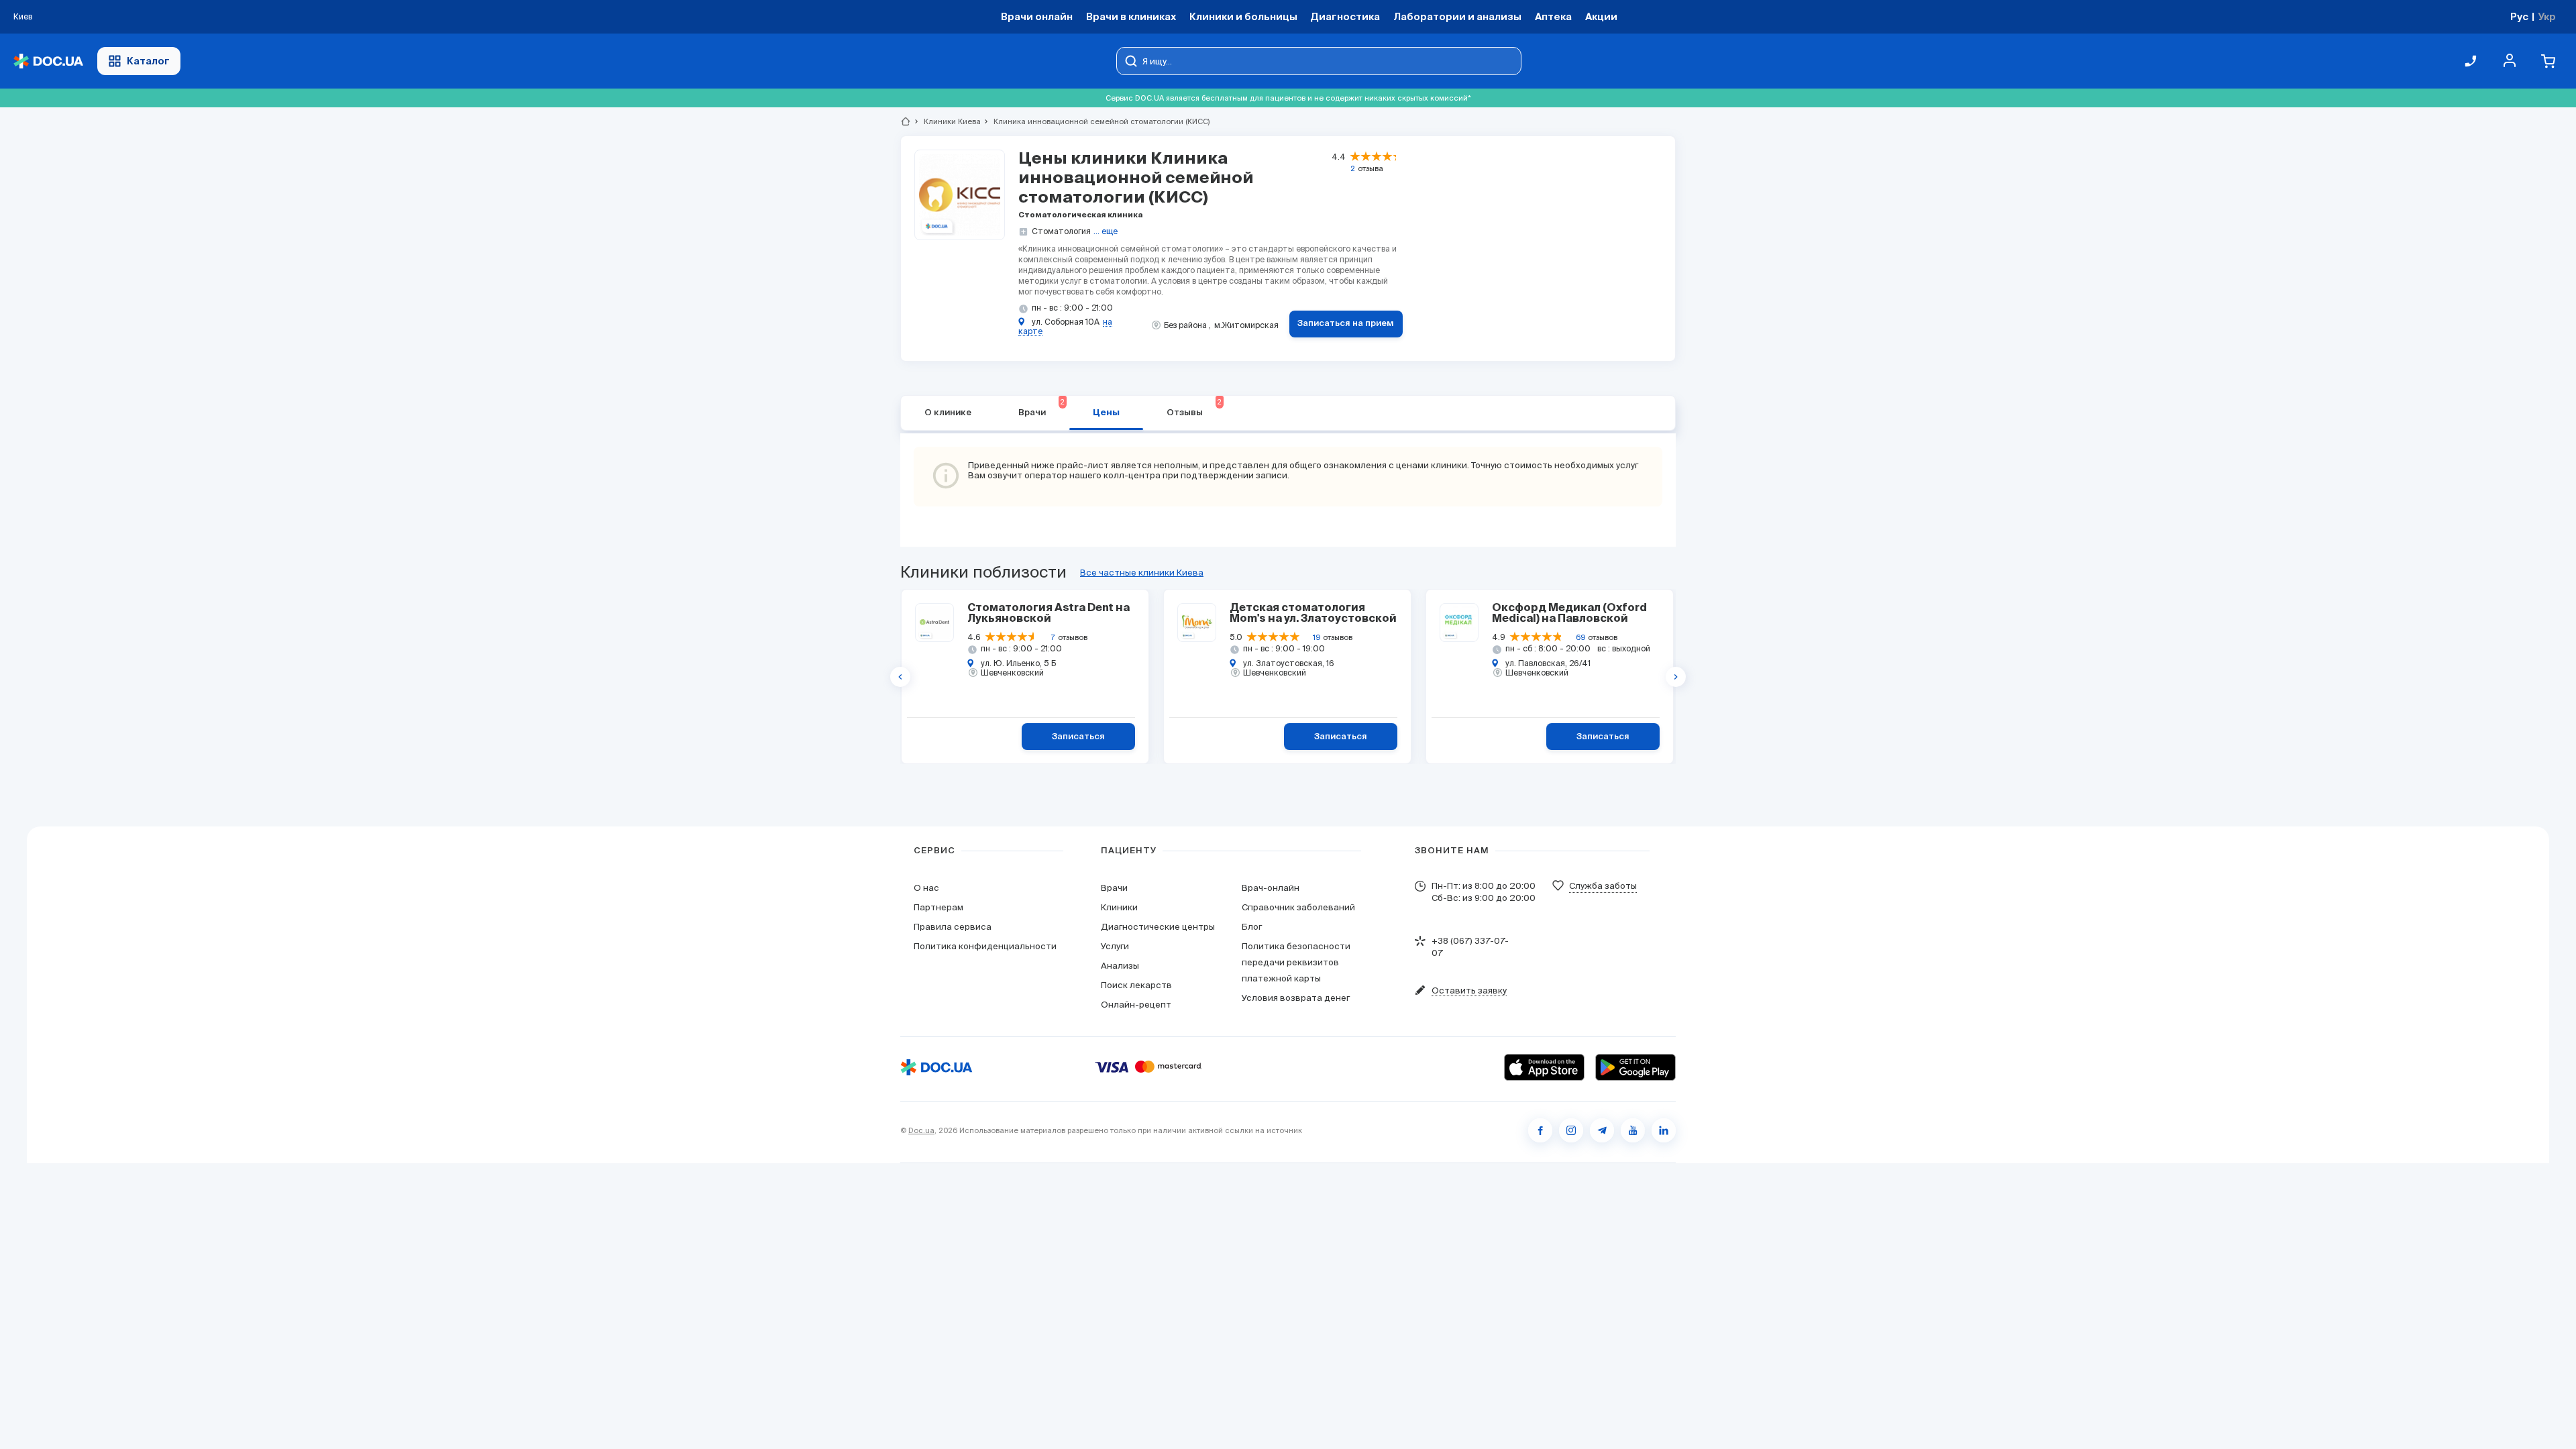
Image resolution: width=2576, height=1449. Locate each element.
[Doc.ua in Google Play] (1635, 1067)
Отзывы (1194, 408)
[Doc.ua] (48, 61)
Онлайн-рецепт (1136, 1005)
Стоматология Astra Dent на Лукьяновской (1049, 614)
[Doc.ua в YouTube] (1633, 1130)
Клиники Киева (947, 121)
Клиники (1119, 907)
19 (1317, 637)
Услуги (1115, 946)
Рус (2519, 16)
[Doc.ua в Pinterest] (1664, 1130)
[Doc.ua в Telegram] (1602, 1130)
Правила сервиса (953, 927)
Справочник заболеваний (1298, 907)
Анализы (1120, 966)
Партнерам (938, 907)
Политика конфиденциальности (985, 946)
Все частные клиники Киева (1142, 573)
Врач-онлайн (1271, 888)
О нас (926, 888)
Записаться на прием (1346, 324)
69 (1580, 637)
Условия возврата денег (1296, 998)
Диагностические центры (1158, 927)
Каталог (148, 61)
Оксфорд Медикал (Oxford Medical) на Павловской (1569, 614)
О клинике (948, 413)
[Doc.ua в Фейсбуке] (1540, 1130)
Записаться (1078, 737)
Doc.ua (921, 1130)
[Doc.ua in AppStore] (1544, 1067)
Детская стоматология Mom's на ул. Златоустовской (1313, 614)
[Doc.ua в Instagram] (1571, 1130)
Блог (1252, 927)
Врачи (1041, 408)
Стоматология (1061, 231)
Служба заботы (1603, 886)
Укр (2547, 16)
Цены (1106, 413)
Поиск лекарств (1136, 985)
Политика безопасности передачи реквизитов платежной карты (1296, 962)
